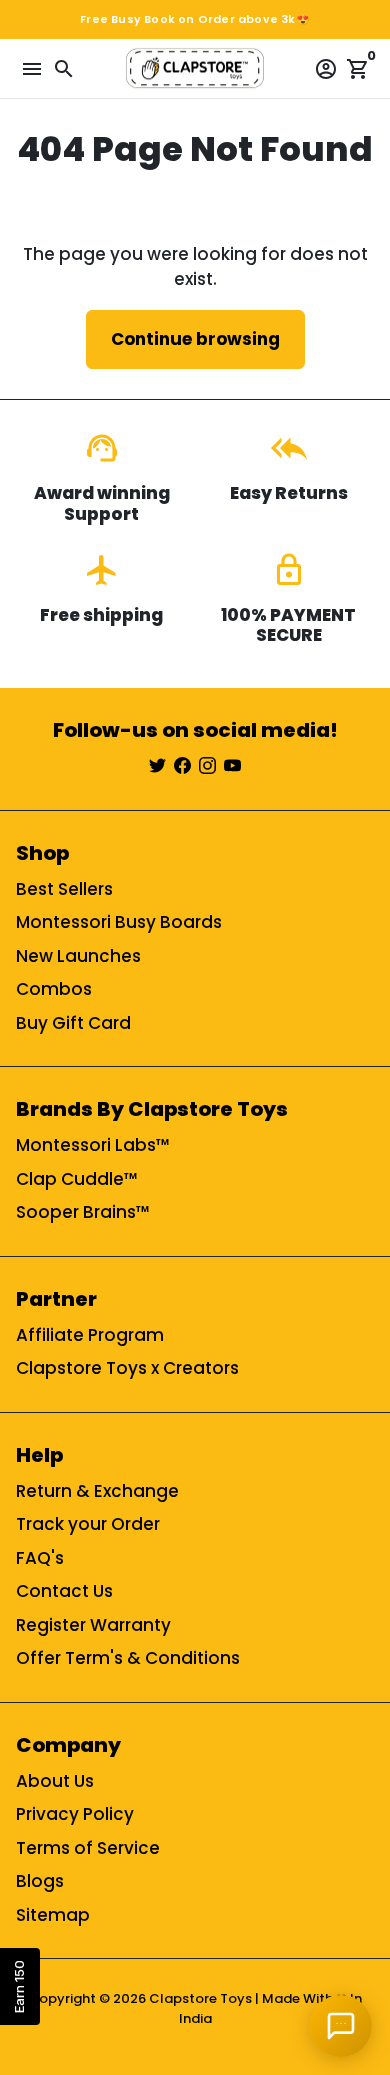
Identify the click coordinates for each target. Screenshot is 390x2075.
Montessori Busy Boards (119, 922)
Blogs (40, 1881)
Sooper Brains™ (83, 1212)
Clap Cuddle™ (77, 1179)
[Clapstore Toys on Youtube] (232, 766)
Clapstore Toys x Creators (127, 1368)
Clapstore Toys (200, 1998)
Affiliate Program (90, 1335)
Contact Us (64, 1591)
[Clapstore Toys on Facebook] (182, 766)
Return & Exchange (97, 1491)
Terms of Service (88, 1848)
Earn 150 (19, 1986)
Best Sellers (64, 889)
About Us (55, 1781)
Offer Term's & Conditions (128, 1658)
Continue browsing (195, 339)
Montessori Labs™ (93, 1145)
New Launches (78, 956)
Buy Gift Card (73, 1023)
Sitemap (53, 1915)
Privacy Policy (75, 1814)
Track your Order (88, 1524)
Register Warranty (93, 1625)
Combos (54, 989)
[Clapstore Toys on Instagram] (207, 766)
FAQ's (40, 1558)
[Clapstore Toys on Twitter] (157, 766)
